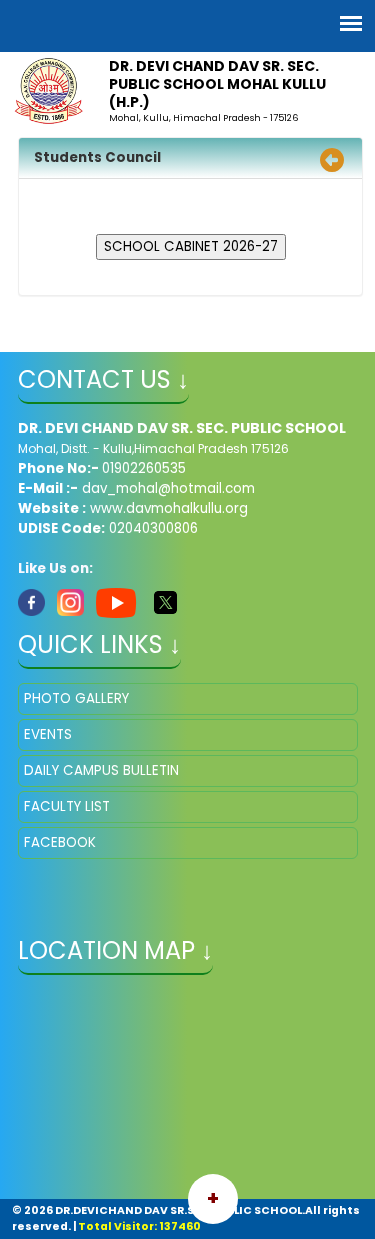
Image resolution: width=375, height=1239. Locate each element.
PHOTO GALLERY (76, 698)
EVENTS (48, 734)
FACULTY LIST (67, 806)
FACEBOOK (60, 842)
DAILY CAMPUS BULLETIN (101, 770)
